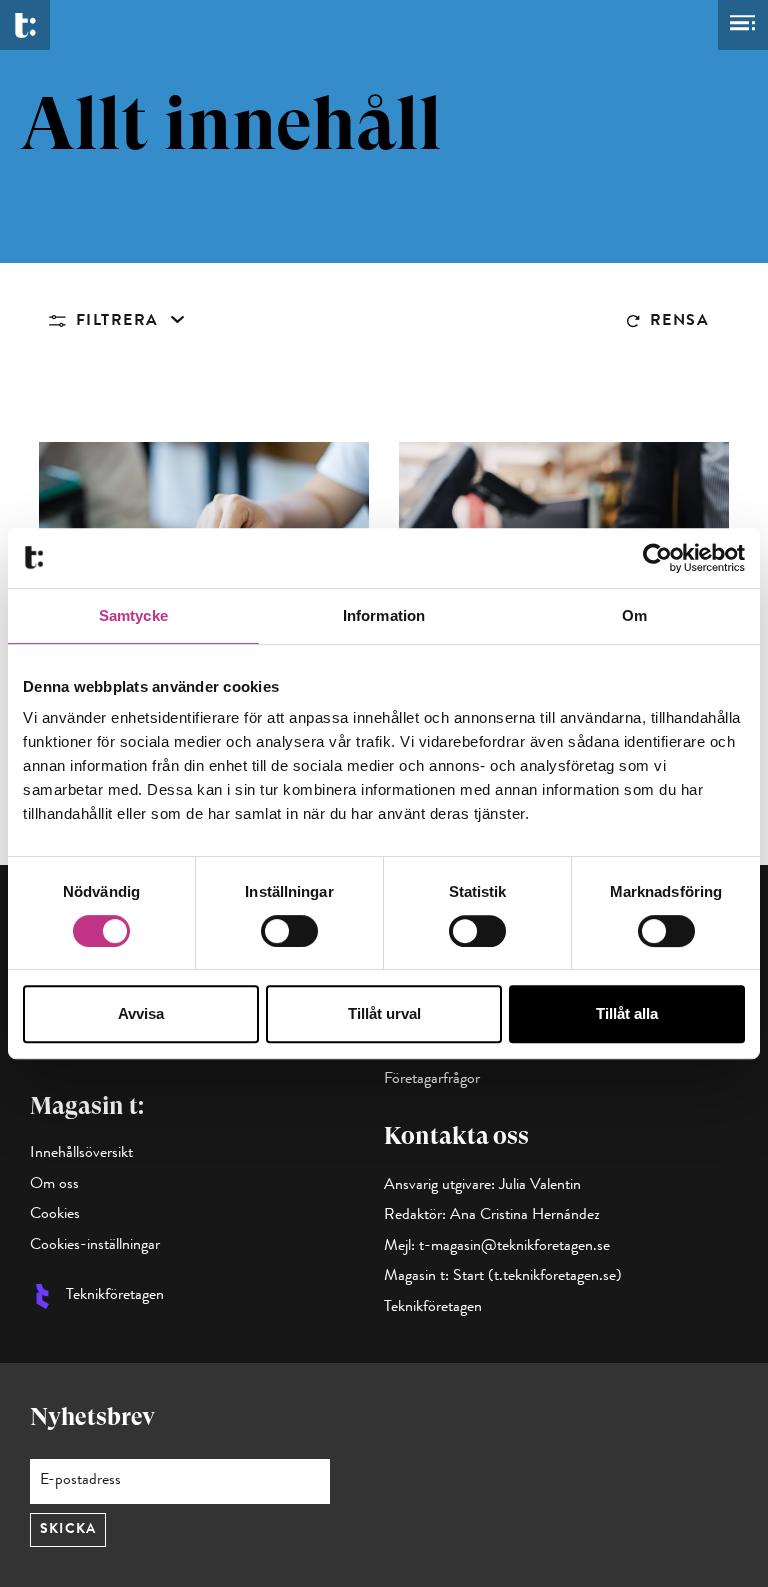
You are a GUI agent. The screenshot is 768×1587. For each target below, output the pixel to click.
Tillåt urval (384, 1013)
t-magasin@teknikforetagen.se (514, 1247)
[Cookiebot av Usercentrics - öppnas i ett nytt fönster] (657, 558)
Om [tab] (634, 615)
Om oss (54, 1185)
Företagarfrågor (432, 1080)
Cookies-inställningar (95, 1246)
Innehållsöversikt (81, 1154)
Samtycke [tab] (133, 615)
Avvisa (141, 1013)
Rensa (679, 322)
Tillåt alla (627, 1013)
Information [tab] (384, 615)
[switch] (289, 931)
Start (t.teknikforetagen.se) (537, 1277)
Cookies (55, 1215)
